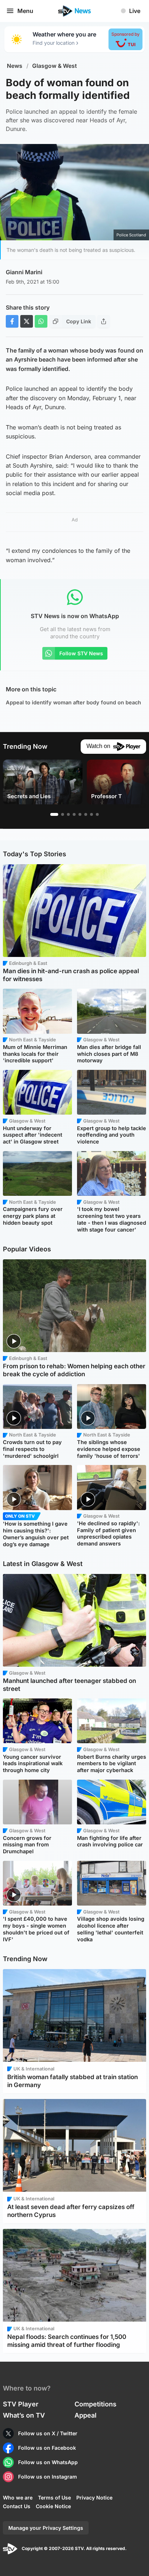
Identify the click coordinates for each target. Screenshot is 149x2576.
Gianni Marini (24, 272)
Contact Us (17, 2506)
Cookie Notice (53, 2506)
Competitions (95, 2404)
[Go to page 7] (91, 814)
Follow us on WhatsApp (48, 2462)
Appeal (86, 2415)
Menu (25, 11)
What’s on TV (24, 2415)
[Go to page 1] (54, 814)
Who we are (18, 2498)
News (15, 66)
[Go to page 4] (74, 814)
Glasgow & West (55, 66)
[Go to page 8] (97, 814)
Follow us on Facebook (47, 2448)
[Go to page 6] (86, 814)
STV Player (21, 2404)
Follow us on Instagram (48, 2477)
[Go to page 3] (68, 814)
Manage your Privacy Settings (46, 2528)
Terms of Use (54, 2498)
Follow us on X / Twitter (48, 2433)
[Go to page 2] (63, 814)
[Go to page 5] (80, 814)
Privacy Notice (94, 2498)
